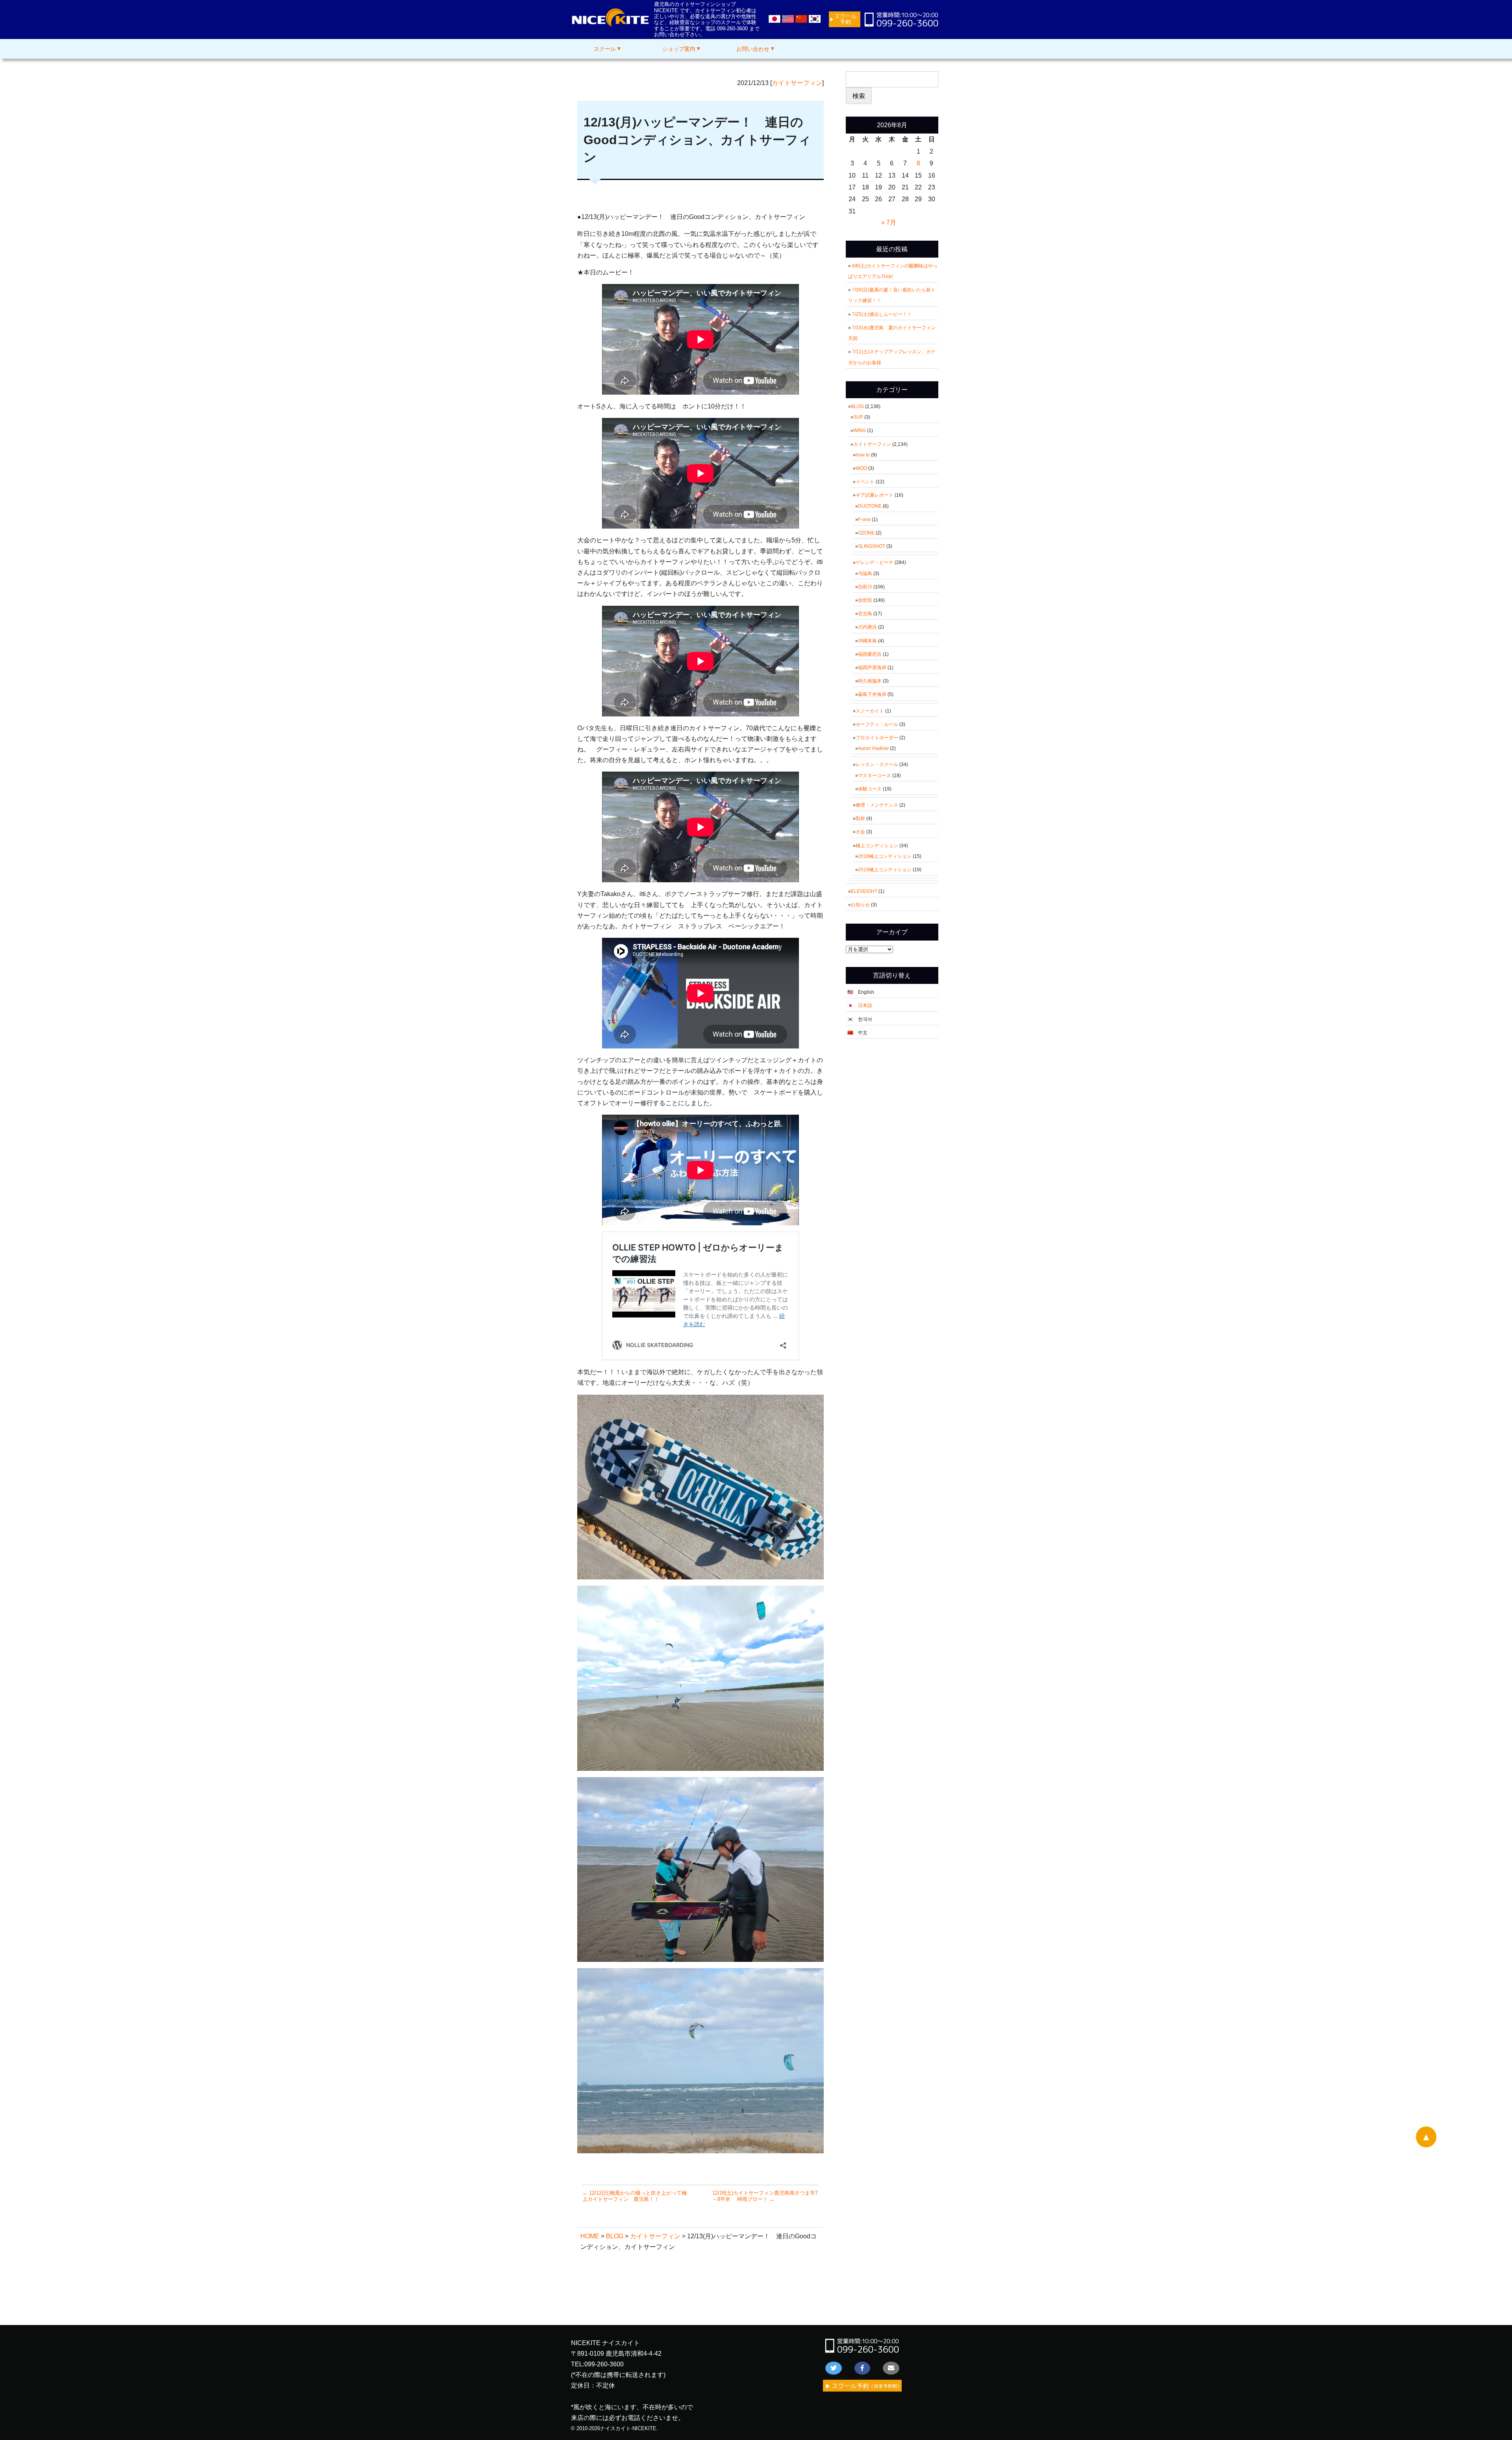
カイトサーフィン (797, 83)
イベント (865, 482)
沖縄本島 (867, 641)
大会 (860, 832)
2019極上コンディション (885, 870)
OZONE (866, 533)
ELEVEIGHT (864, 891)
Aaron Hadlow (873, 748)
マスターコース (875, 776)
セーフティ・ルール (877, 724)
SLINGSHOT (872, 546)
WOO (861, 468)
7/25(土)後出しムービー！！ (884, 314)
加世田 (865, 600)
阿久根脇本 (870, 681)
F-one (864, 520)
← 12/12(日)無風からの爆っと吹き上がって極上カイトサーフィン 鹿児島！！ (635, 2196)
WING (860, 430)
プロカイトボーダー (877, 738)
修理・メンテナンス (877, 805)
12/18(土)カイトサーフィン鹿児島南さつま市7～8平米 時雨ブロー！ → (765, 2196)
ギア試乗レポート (875, 495)
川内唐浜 (867, 627)
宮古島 (865, 614)
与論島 (865, 573)
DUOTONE (870, 506)
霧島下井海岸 (872, 694)
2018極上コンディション (885, 856)
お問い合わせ (753, 49)
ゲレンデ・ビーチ (875, 562)
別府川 (865, 587)
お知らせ (860, 905)
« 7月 (889, 222)
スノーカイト (870, 711)
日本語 (865, 1006)
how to (863, 455)
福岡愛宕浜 (870, 654)
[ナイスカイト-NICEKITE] (610, 25)
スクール (605, 49)
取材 (860, 818)
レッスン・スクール (877, 764)
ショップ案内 (679, 49)
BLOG (857, 406)
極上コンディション (877, 846)
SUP (858, 417)
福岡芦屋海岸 (872, 668)
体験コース (870, 789)
